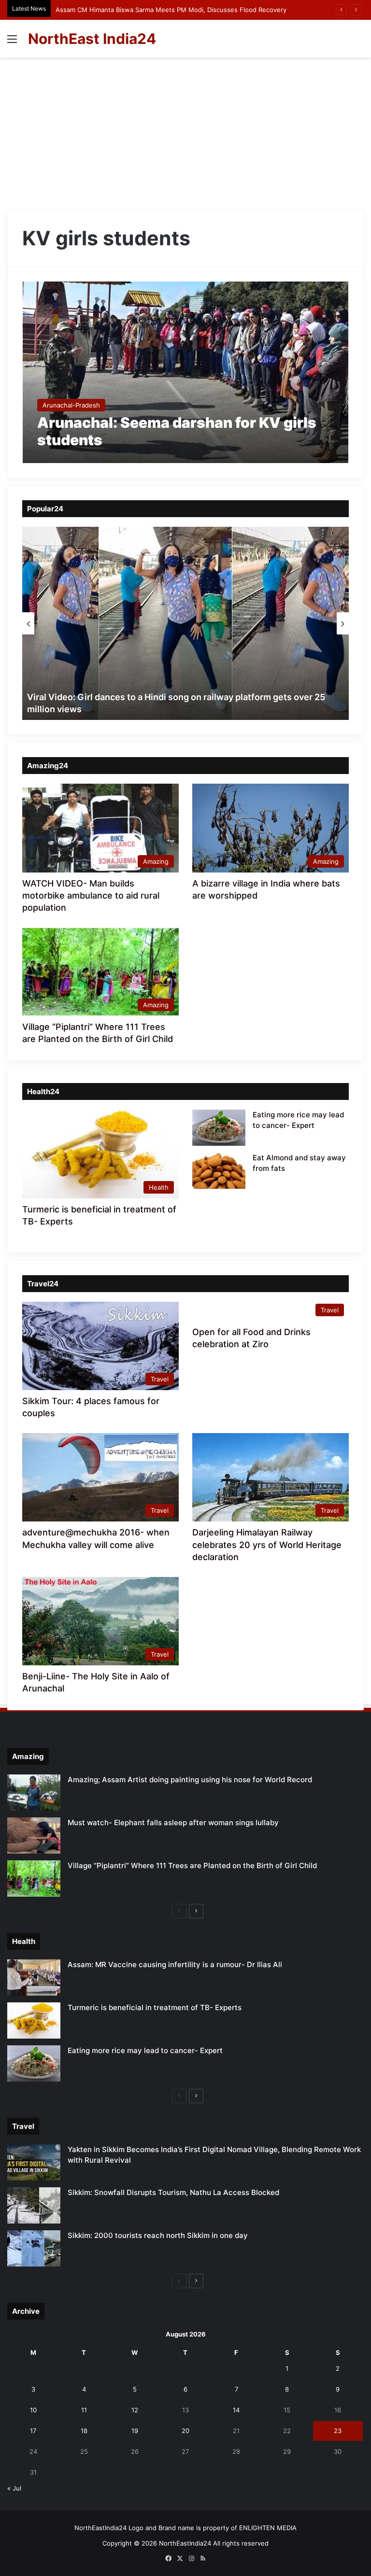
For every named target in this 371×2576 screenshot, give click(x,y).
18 (84, 2431)
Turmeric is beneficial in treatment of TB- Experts (155, 2007)
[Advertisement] (185, 130)
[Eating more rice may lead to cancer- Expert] (219, 1128)
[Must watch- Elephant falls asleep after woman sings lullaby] (34, 1836)
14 (236, 2410)
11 (84, 2410)
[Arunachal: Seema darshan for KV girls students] (186, 372)
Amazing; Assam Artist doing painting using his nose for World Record (190, 1780)
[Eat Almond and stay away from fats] (219, 1171)
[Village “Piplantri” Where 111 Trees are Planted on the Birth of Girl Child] (34, 1879)
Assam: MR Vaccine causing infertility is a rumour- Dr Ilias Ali (175, 1964)
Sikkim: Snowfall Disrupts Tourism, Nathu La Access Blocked (173, 2192)
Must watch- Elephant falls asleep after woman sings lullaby (173, 1823)
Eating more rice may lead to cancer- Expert (145, 2050)
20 (185, 2431)
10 (33, 2410)
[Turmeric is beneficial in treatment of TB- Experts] (34, 2020)
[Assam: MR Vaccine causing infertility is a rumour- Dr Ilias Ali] (34, 1978)
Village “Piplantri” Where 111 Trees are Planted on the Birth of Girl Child (192, 1865)
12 (135, 2410)
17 (33, 2431)
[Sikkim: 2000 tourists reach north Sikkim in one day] (34, 2248)
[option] (185, 623)
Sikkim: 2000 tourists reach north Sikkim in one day (158, 2235)
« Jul (14, 2488)
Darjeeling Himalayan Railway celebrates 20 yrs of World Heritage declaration (267, 1544)
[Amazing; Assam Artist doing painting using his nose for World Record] (34, 1793)
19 (135, 2431)
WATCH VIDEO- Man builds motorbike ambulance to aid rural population (91, 895)
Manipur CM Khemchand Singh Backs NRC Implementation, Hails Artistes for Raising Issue (191, 10)
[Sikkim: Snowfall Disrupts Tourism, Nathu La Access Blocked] (34, 2205)
